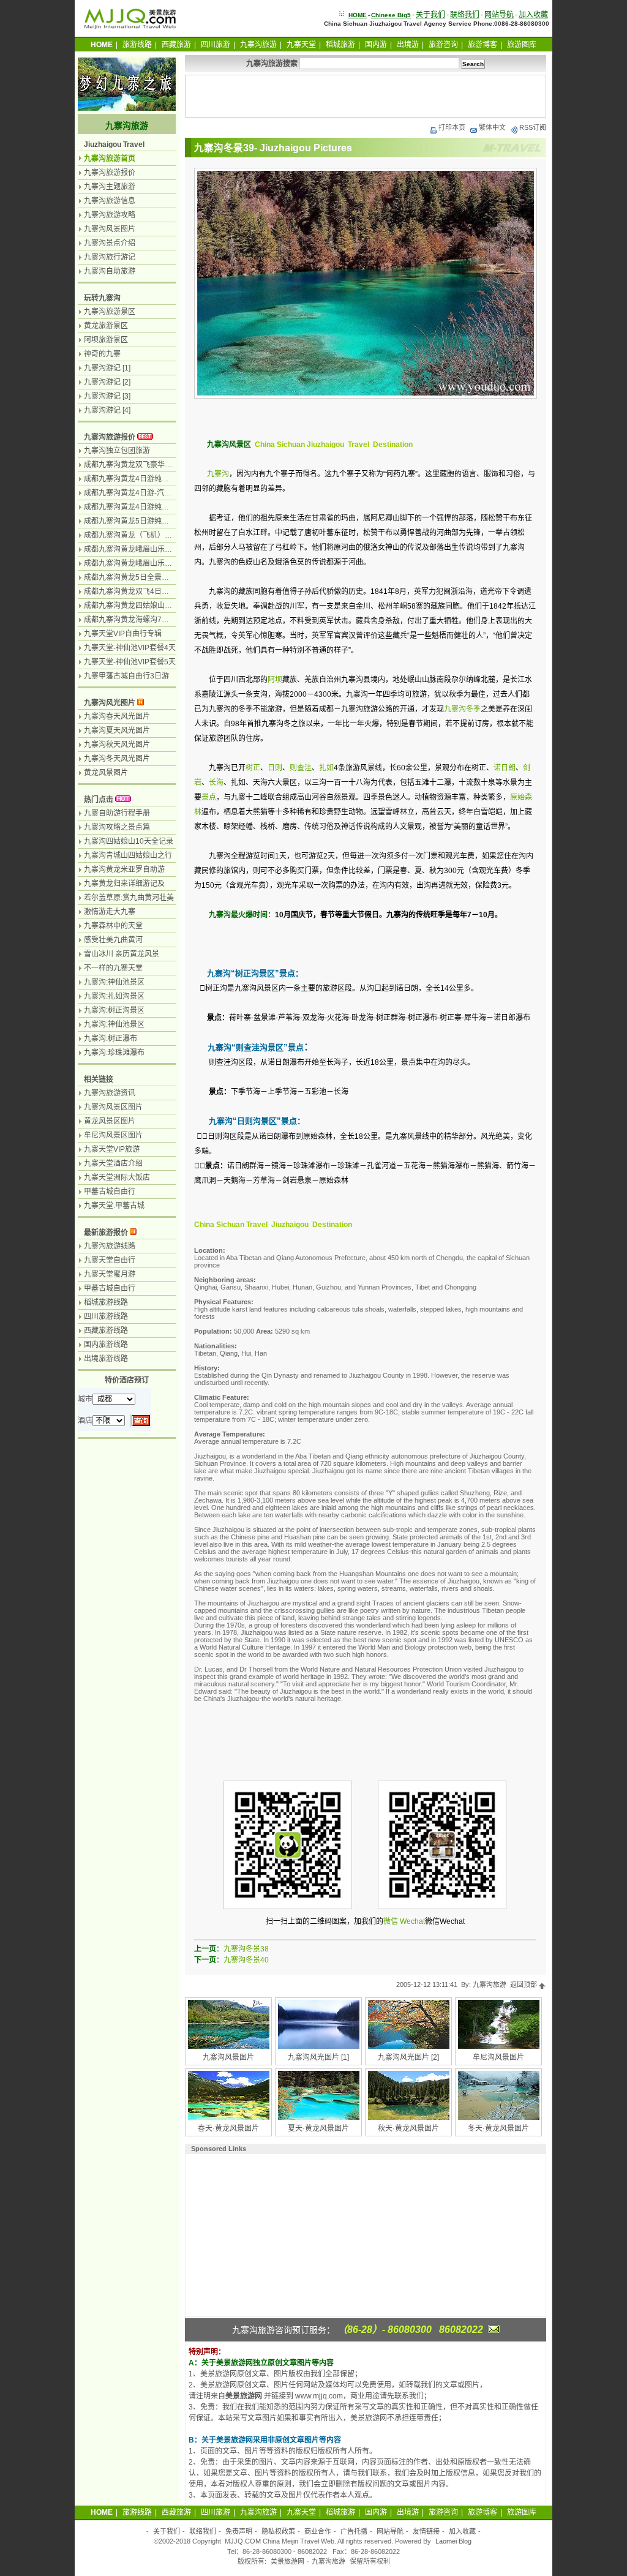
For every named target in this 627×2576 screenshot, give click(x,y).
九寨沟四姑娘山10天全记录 (129, 841)
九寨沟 (218, 474)
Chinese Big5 (391, 15)
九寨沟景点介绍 (110, 243)
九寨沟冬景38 (246, 1949)
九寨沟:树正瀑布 (111, 1038)
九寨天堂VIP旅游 (112, 1149)
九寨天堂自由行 (110, 1260)
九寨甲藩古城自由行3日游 (126, 676)
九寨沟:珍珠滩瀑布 (114, 1053)
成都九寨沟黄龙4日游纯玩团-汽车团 (142, 507)
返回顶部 (524, 1985)
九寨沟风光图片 (110, 703)
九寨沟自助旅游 (110, 271)
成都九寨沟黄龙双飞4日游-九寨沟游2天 (148, 591)
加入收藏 (533, 15)
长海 (216, 783)
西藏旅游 (176, 45)
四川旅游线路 (106, 1316)
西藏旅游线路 (106, 1331)
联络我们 (465, 15)
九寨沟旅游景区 (110, 312)
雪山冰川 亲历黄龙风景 (122, 954)
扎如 (326, 768)
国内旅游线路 (106, 1345)
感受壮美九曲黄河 (113, 940)
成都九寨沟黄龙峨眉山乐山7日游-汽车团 (150, 563)
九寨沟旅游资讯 (110, 1093)
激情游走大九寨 (110, 912)
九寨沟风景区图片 (113, 1107)
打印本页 (452, 127)
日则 (275, 768)
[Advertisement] (366, 96)
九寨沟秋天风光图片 (117, 745)
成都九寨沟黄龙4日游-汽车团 (131, 493)
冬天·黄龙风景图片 (498, 2128)
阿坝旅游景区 (106, 340)
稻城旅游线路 (106, 1302)
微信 (391, 1921)
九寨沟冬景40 (246, 1960)
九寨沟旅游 (258, 45)
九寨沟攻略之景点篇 (117, 827)
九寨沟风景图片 (228, 2057)
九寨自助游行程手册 (117, 813)
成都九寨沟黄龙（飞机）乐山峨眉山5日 (148, 535)
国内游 (376, 45)
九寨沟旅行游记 (110, 257)
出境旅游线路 (106, 1359)
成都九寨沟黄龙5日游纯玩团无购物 (141, 521)
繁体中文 (492, 127)
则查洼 (301, 768)
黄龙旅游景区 (106, 326)
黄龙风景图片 (106, 773)
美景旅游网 (287, 2561)
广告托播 (354, 2531)
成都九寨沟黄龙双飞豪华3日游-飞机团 (146, 465)
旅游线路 (137, 45)
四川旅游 (216, 45)
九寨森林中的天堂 (113, 926)
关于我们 (430, 15)
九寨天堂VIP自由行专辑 (123, 634)
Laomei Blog (453, 2541)
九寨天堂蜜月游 (110, 1274)
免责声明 (239, 2531)
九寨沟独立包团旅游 (117, 451)
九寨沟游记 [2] (107, 382)
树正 (253, 768)
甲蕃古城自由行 (110, 1192)
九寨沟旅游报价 (110, 173)
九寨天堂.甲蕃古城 (114, 1206)
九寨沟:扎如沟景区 (114, 996)
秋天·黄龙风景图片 (408, 2128)
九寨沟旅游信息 (110, 201)
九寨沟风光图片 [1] (318, 2057)
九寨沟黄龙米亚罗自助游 (124, 869)
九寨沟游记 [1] (107, 368)
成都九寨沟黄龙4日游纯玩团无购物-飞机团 (153, 479)
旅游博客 (482, 45)
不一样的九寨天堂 (113, 968)
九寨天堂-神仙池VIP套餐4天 (130, 648)
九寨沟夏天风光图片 (117, 730)
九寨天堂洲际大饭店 (117, 1177)
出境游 (408, 45)
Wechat (412, 1921)
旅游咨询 (443, 45)
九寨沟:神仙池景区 (114, 982)
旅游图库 (522, 45)
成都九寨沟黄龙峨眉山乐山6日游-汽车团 (150, 549)
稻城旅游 (340, 45)
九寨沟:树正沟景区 (114, 1010)
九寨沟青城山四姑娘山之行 (128, 855)
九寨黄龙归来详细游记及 (124, 884)
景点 (209, 797)
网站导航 (499, 15)
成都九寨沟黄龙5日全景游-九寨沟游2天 (148, 577)
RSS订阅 (533, 127)
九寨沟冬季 (462, 709)
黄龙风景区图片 (110, 1121)
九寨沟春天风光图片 (117, 716)
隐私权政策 (278, 2531)
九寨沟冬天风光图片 (117, 759)
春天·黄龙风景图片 (228, 2128)
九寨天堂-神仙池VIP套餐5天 (130, 662)
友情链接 (426, 2531)
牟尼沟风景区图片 (113, 1135)
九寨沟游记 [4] (107, 410)
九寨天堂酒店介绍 (113, 1163)
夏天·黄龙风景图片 (318, 2128)
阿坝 (275, 680)
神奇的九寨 (102, 354)
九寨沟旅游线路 (110, 1246)
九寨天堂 (301, 45)
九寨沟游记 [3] (107, 396)
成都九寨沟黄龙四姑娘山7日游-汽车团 (146, 606)
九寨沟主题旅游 (110, 187)
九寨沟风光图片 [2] (408, 2057)
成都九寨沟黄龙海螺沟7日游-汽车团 (142, 620)
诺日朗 (505, 768)
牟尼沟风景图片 (498, 2057)
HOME (358, 15)
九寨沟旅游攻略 (110, 215)
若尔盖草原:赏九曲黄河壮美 (129, 898)
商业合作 (318, 2531)
